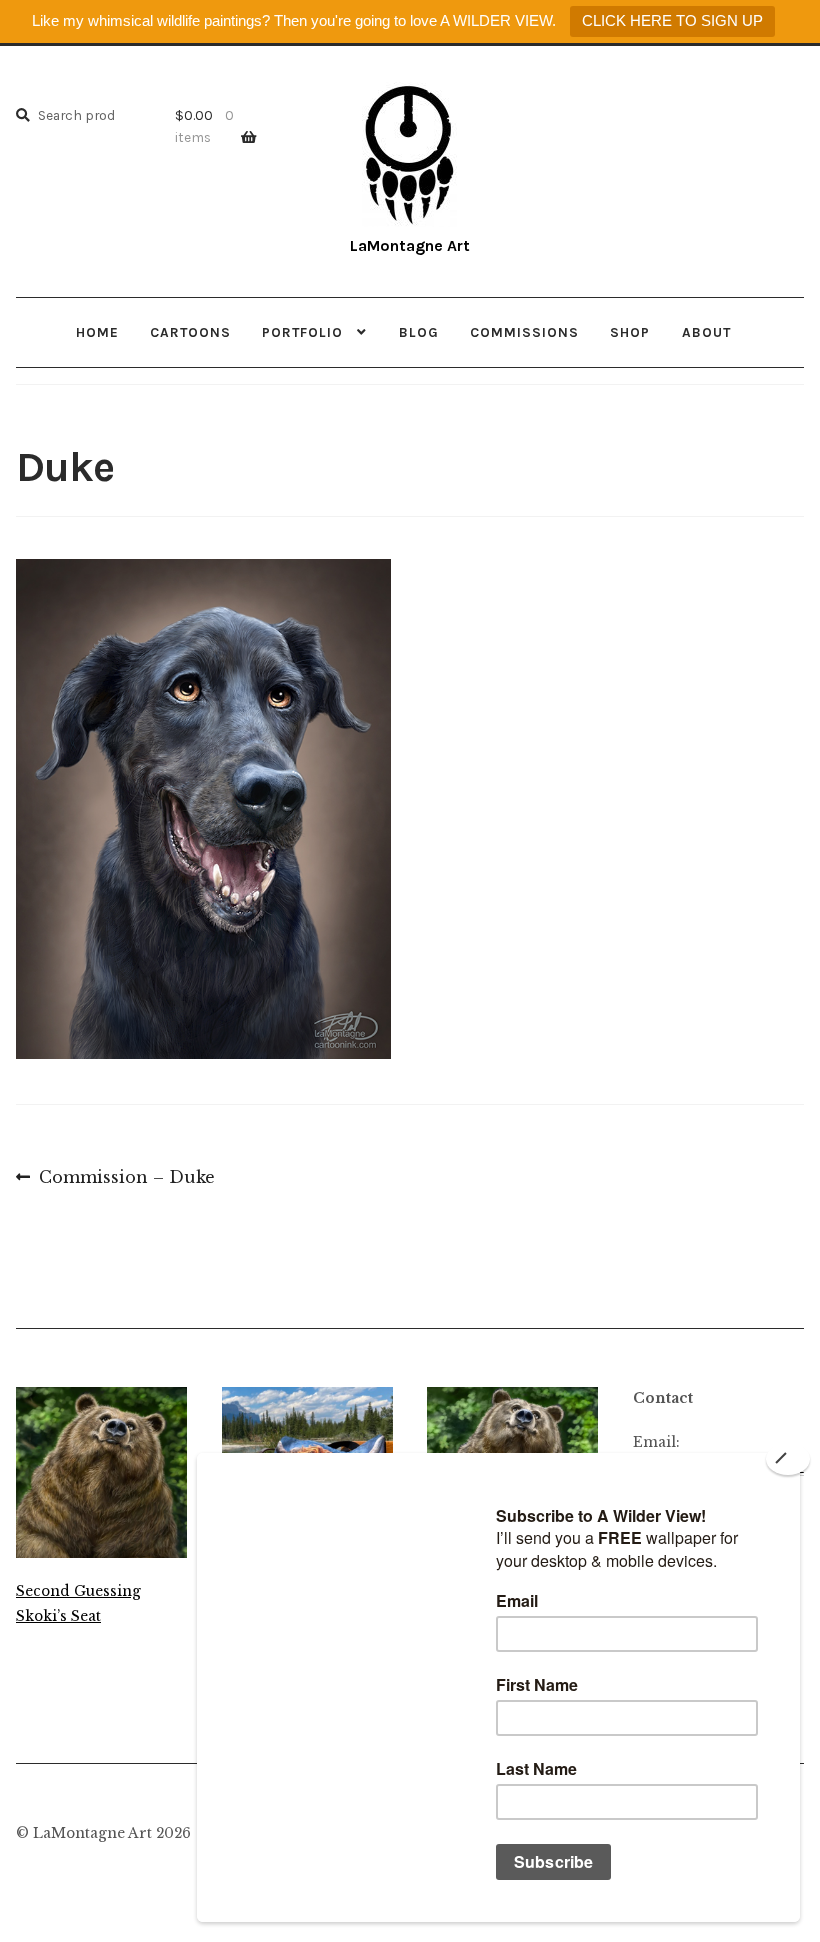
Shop (630, 332)
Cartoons (190, 332)
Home (97, 332)
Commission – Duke (126, 1179)
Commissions (524, 332)
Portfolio (302, 332)
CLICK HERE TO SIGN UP (672, 20)
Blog (419, 332)
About (706, 332)
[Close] (788, 1459)
